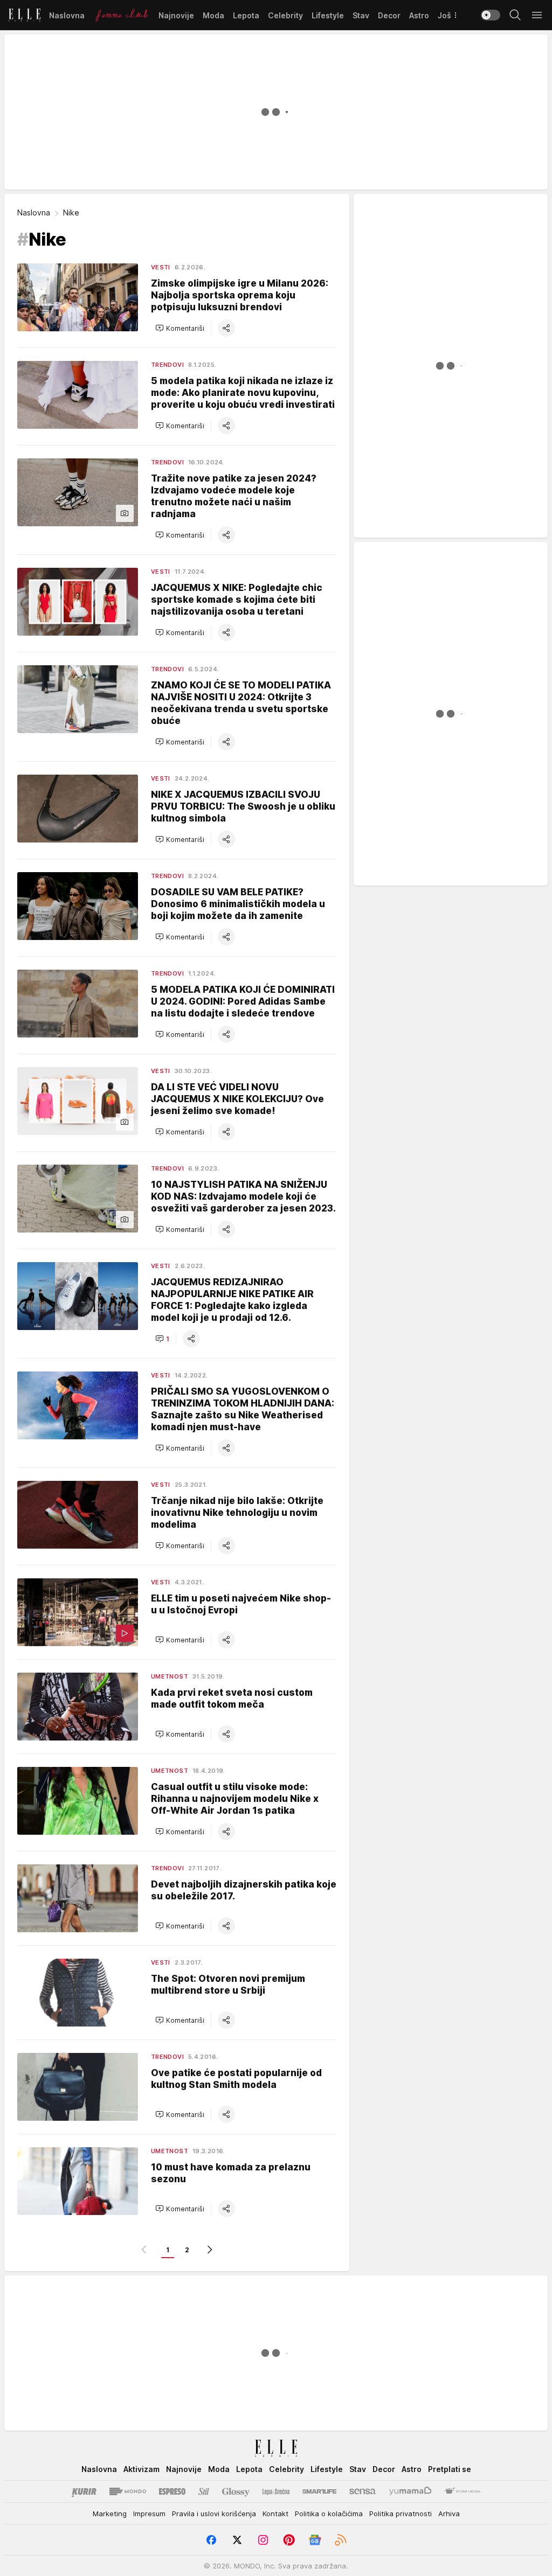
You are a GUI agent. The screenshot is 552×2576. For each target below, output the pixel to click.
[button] (180, 328)
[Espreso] (172, 2491)
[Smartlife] (319, 2491)
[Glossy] (236, 2491)
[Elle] (25, 15)
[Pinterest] (289, 2540)
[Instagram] (263, 2540)
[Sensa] (363, 2491)
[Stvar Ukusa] (462, 2491)
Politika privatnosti (401, 2514)
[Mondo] (128, 2491)
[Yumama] (410, 2491)
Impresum (149, 2514)
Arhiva (449, 2514)
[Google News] (315, 2540)
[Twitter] (237, 2540)
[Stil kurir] (204, 2491)
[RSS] (341, 2540)
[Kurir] (84, 2491)
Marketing (110, 2514)
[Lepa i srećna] (276, 2491)
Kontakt (275, 2514)
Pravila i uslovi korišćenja (214, 2514)
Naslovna (34, 213)
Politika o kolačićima (329, 2514)
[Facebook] (211, 2540)
